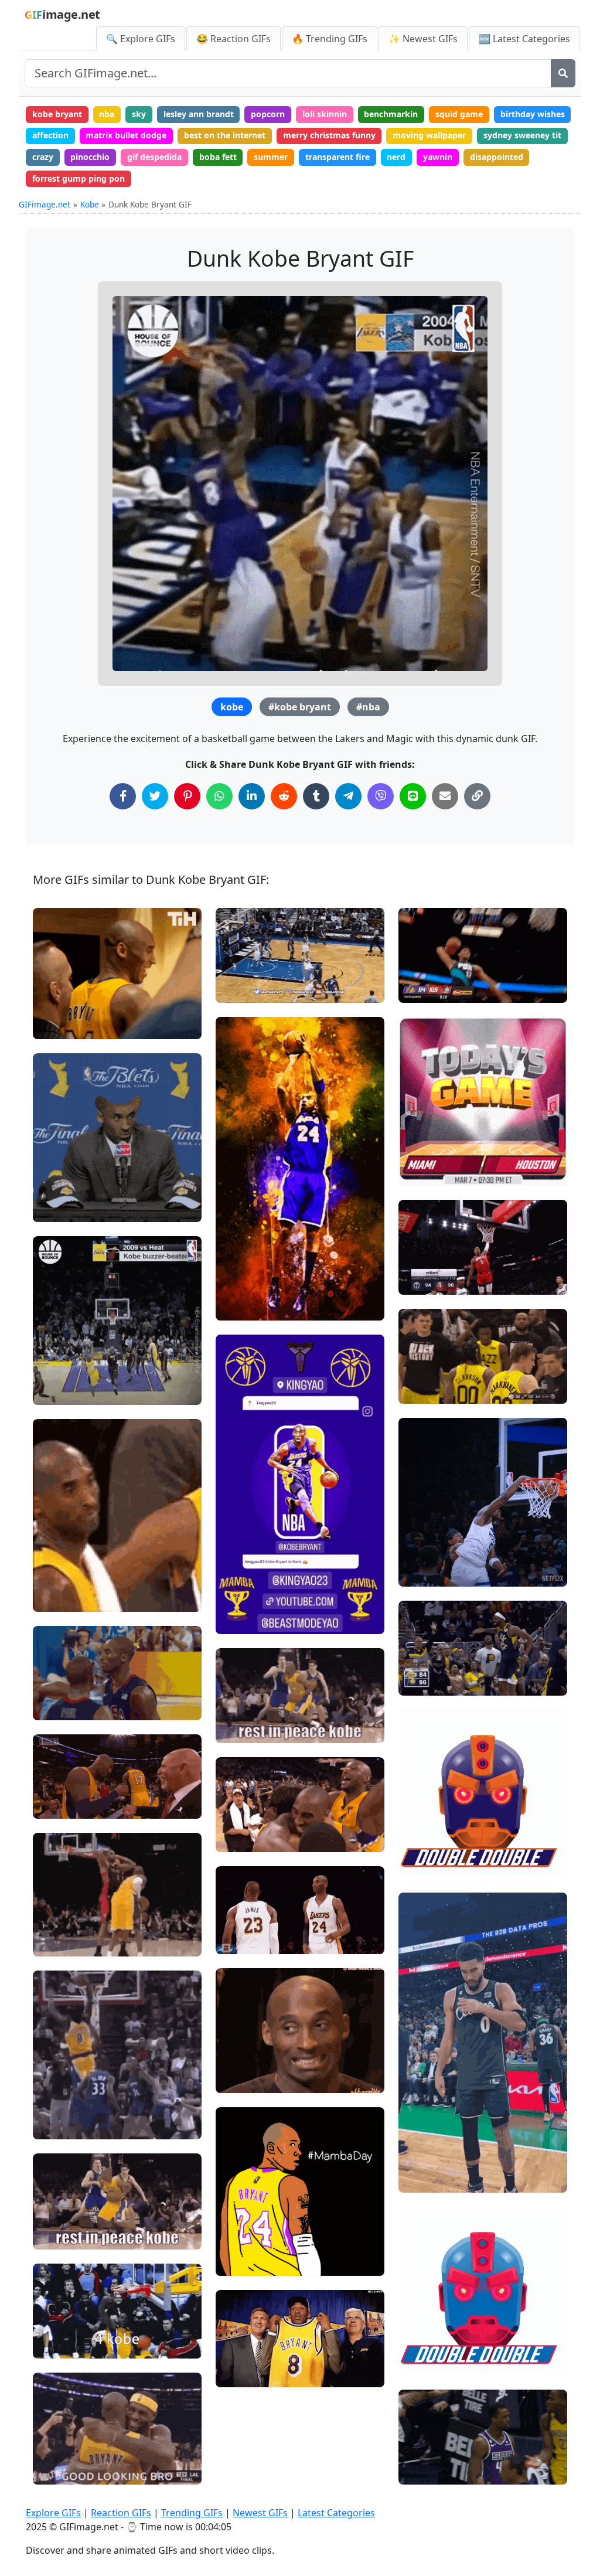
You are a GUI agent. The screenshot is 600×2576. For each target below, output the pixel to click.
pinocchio (90, 157)
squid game (459, 114)
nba (107, 114)
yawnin (438, 157)
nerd (396, 157)
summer (271, 157)
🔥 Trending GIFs (330, 39)
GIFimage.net (45, 204)
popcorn (268, 114)
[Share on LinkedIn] (252, 796)
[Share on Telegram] (348, 796)
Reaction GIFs (121, 2513)
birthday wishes (533, 114)
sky (139, 114)
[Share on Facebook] (123, 796)
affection (50, 135)
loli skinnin (325, 114)
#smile (57, 986)
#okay (238, 2079)
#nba (368, 707)
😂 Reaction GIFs (233, 39)
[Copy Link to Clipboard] (477, 796)
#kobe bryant (300, 707)
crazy (43, 157)
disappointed (497, 157)
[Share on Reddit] (284, 796)
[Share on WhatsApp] (219, 796)
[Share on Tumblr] (316, 796)
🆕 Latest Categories (524, 39)
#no (51, 1598)
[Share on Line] (413, 796)
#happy (57, 1025)
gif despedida (154, 157)
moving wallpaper (429, 135)
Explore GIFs (53, 2513)
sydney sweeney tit (522, 135)
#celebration (433, 1152)
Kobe (90, 204)
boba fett (218, 157)
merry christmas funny (329, 135)
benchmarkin (391, 114)
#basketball (66, 1391)
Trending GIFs (192, 2513)
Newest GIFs (260, 2513)
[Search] (563, 73)
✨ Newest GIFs (423, 39)
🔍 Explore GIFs (141, 39)
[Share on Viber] (381, 796)
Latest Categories (336, 2513)
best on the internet (225, 135)
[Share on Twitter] (155, 796)
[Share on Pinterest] (187, 796)
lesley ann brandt (199, 114)
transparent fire (337, 157)
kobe (232, 707)
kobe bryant (57, 114)
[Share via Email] (445, 796)
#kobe (238, 1709)
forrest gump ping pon (79, 178)
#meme (58, 1208)
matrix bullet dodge (126, 135)
